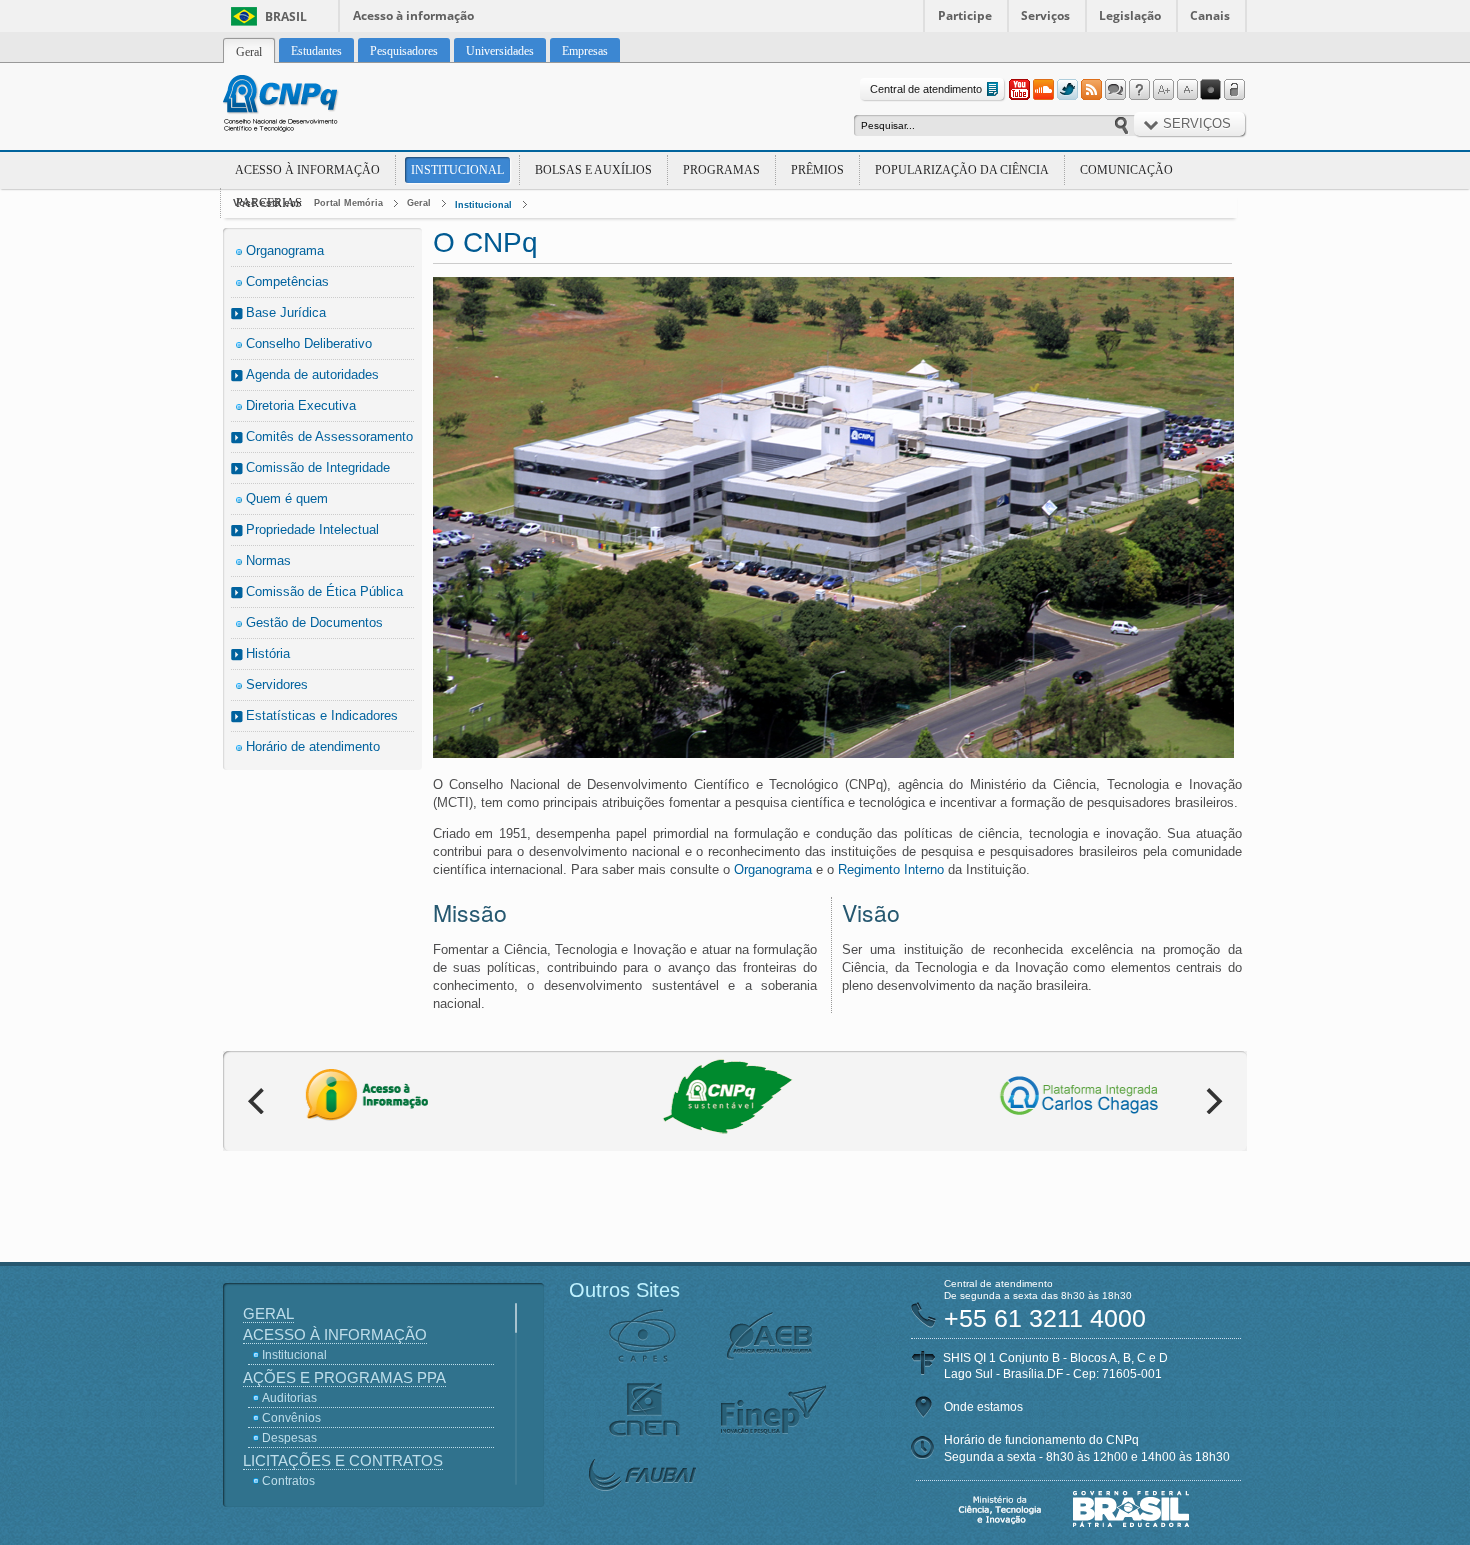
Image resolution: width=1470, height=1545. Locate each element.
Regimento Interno (891, 869)
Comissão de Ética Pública (324, 591)
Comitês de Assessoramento (329, 436)
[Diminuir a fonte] (1187, 90)
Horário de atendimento (313, 746)
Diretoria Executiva (301, 405)
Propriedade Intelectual (312, 529)
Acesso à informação (413, 15)
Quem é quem (287, 498)
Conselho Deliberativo (309, 343)
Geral (419, 203)
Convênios (291, 1418)
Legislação (1130, 15)
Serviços (1045, 15)
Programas (721, 170)
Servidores (277, 684)
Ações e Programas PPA (344, 1377)
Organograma (285, 250)
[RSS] (1091, 90)
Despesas (289, 1438)
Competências (287, 281)
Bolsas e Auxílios (593, 170)
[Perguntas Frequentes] (1139, 90)
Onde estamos (983, 1407)
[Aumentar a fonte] (1163, 90)
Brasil (286, 16)
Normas (268, 560)
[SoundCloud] (1043, 90)
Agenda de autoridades (312, 374)
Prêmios (817, 170)
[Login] (1235, 90)
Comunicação (1126, 170)
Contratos (288, 1481)
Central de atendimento (926, 89)
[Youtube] (1019, 90)
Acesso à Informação (307, 170)
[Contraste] (1211, 90)
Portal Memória (348, 203)
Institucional (457, 170)
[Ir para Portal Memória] (305, 106)
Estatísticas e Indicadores (322, 715)
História (268, 653)
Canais (1210, 15)
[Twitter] (1067, 90)
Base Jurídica (286, 312)
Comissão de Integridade (318, 467)
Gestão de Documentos (314, 622)
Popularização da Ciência (962, 170)
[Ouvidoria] (1115, 90)
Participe (965, 15)
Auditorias (289, 1398)
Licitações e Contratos (343, 1460)
